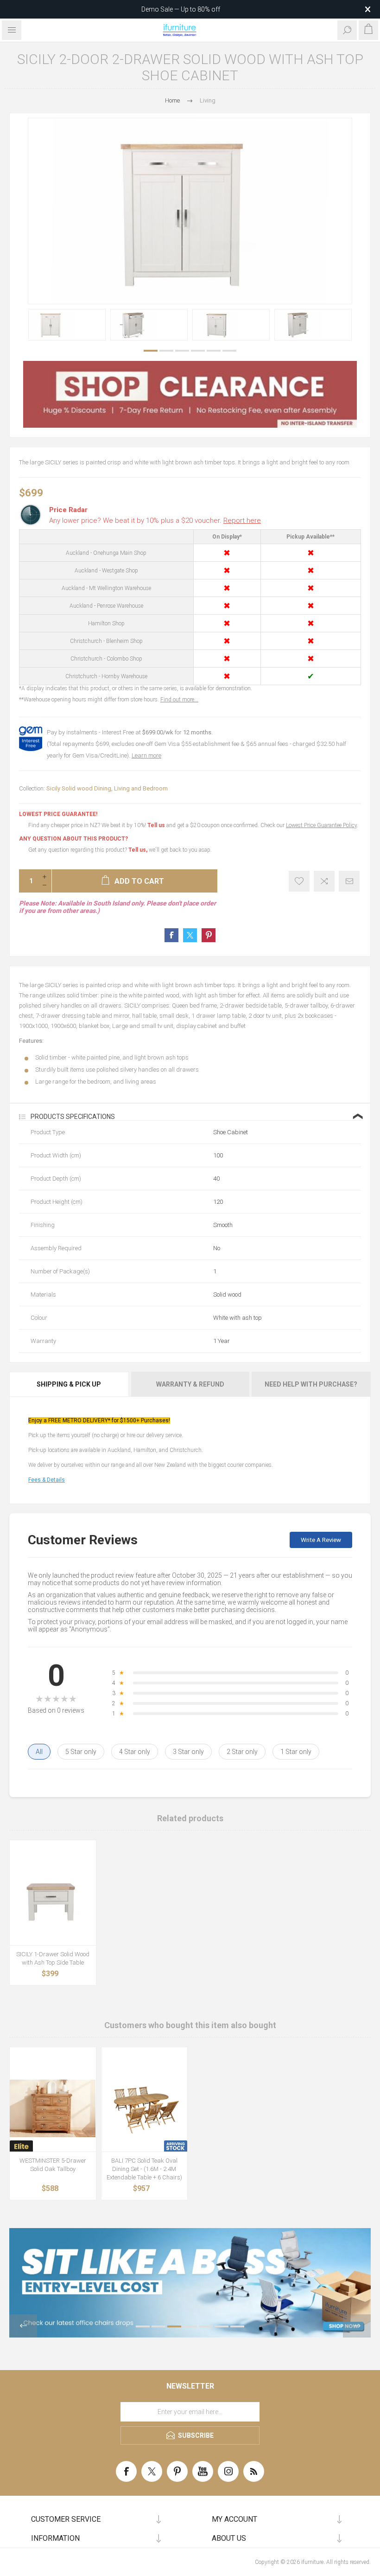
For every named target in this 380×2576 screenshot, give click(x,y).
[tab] (70, 1384)
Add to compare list (324, 881)
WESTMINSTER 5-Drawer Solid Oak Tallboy (53, 2165)
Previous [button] (23, 2326)
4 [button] (198, 351)
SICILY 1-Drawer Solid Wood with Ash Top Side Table (53, 1958)
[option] (67, 325)
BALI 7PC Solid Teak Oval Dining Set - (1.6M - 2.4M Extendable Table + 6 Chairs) (144, 2169)
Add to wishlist (299, 881)
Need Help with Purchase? (311, 1384)
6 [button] (229, 351)
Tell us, (138, 850)
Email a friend (349, 881)
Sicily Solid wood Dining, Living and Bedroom (107, 788)
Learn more (146, 755)
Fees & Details (47, 1480)
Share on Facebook (171, 935)
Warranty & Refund (190, 1384)
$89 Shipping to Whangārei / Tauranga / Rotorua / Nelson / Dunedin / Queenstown (181, 9)
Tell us (157, 825)
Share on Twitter (190, 935)
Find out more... (179, 700)
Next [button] (357, 2326)
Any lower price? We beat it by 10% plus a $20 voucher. (155, 520)
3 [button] (182, 351)
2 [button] (166, 351)
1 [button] (151, 351)
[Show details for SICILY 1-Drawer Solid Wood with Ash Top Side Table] (53, 1902)
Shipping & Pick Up (69, 1384)
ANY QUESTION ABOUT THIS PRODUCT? (73, 839)
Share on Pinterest (209, 935)
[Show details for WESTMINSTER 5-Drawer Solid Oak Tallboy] (53, 2109)
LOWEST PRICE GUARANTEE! (58, 814)
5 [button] (214, 351)
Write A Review (321, 1540)
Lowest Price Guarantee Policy (321, 825)
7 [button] (237, 2326)
